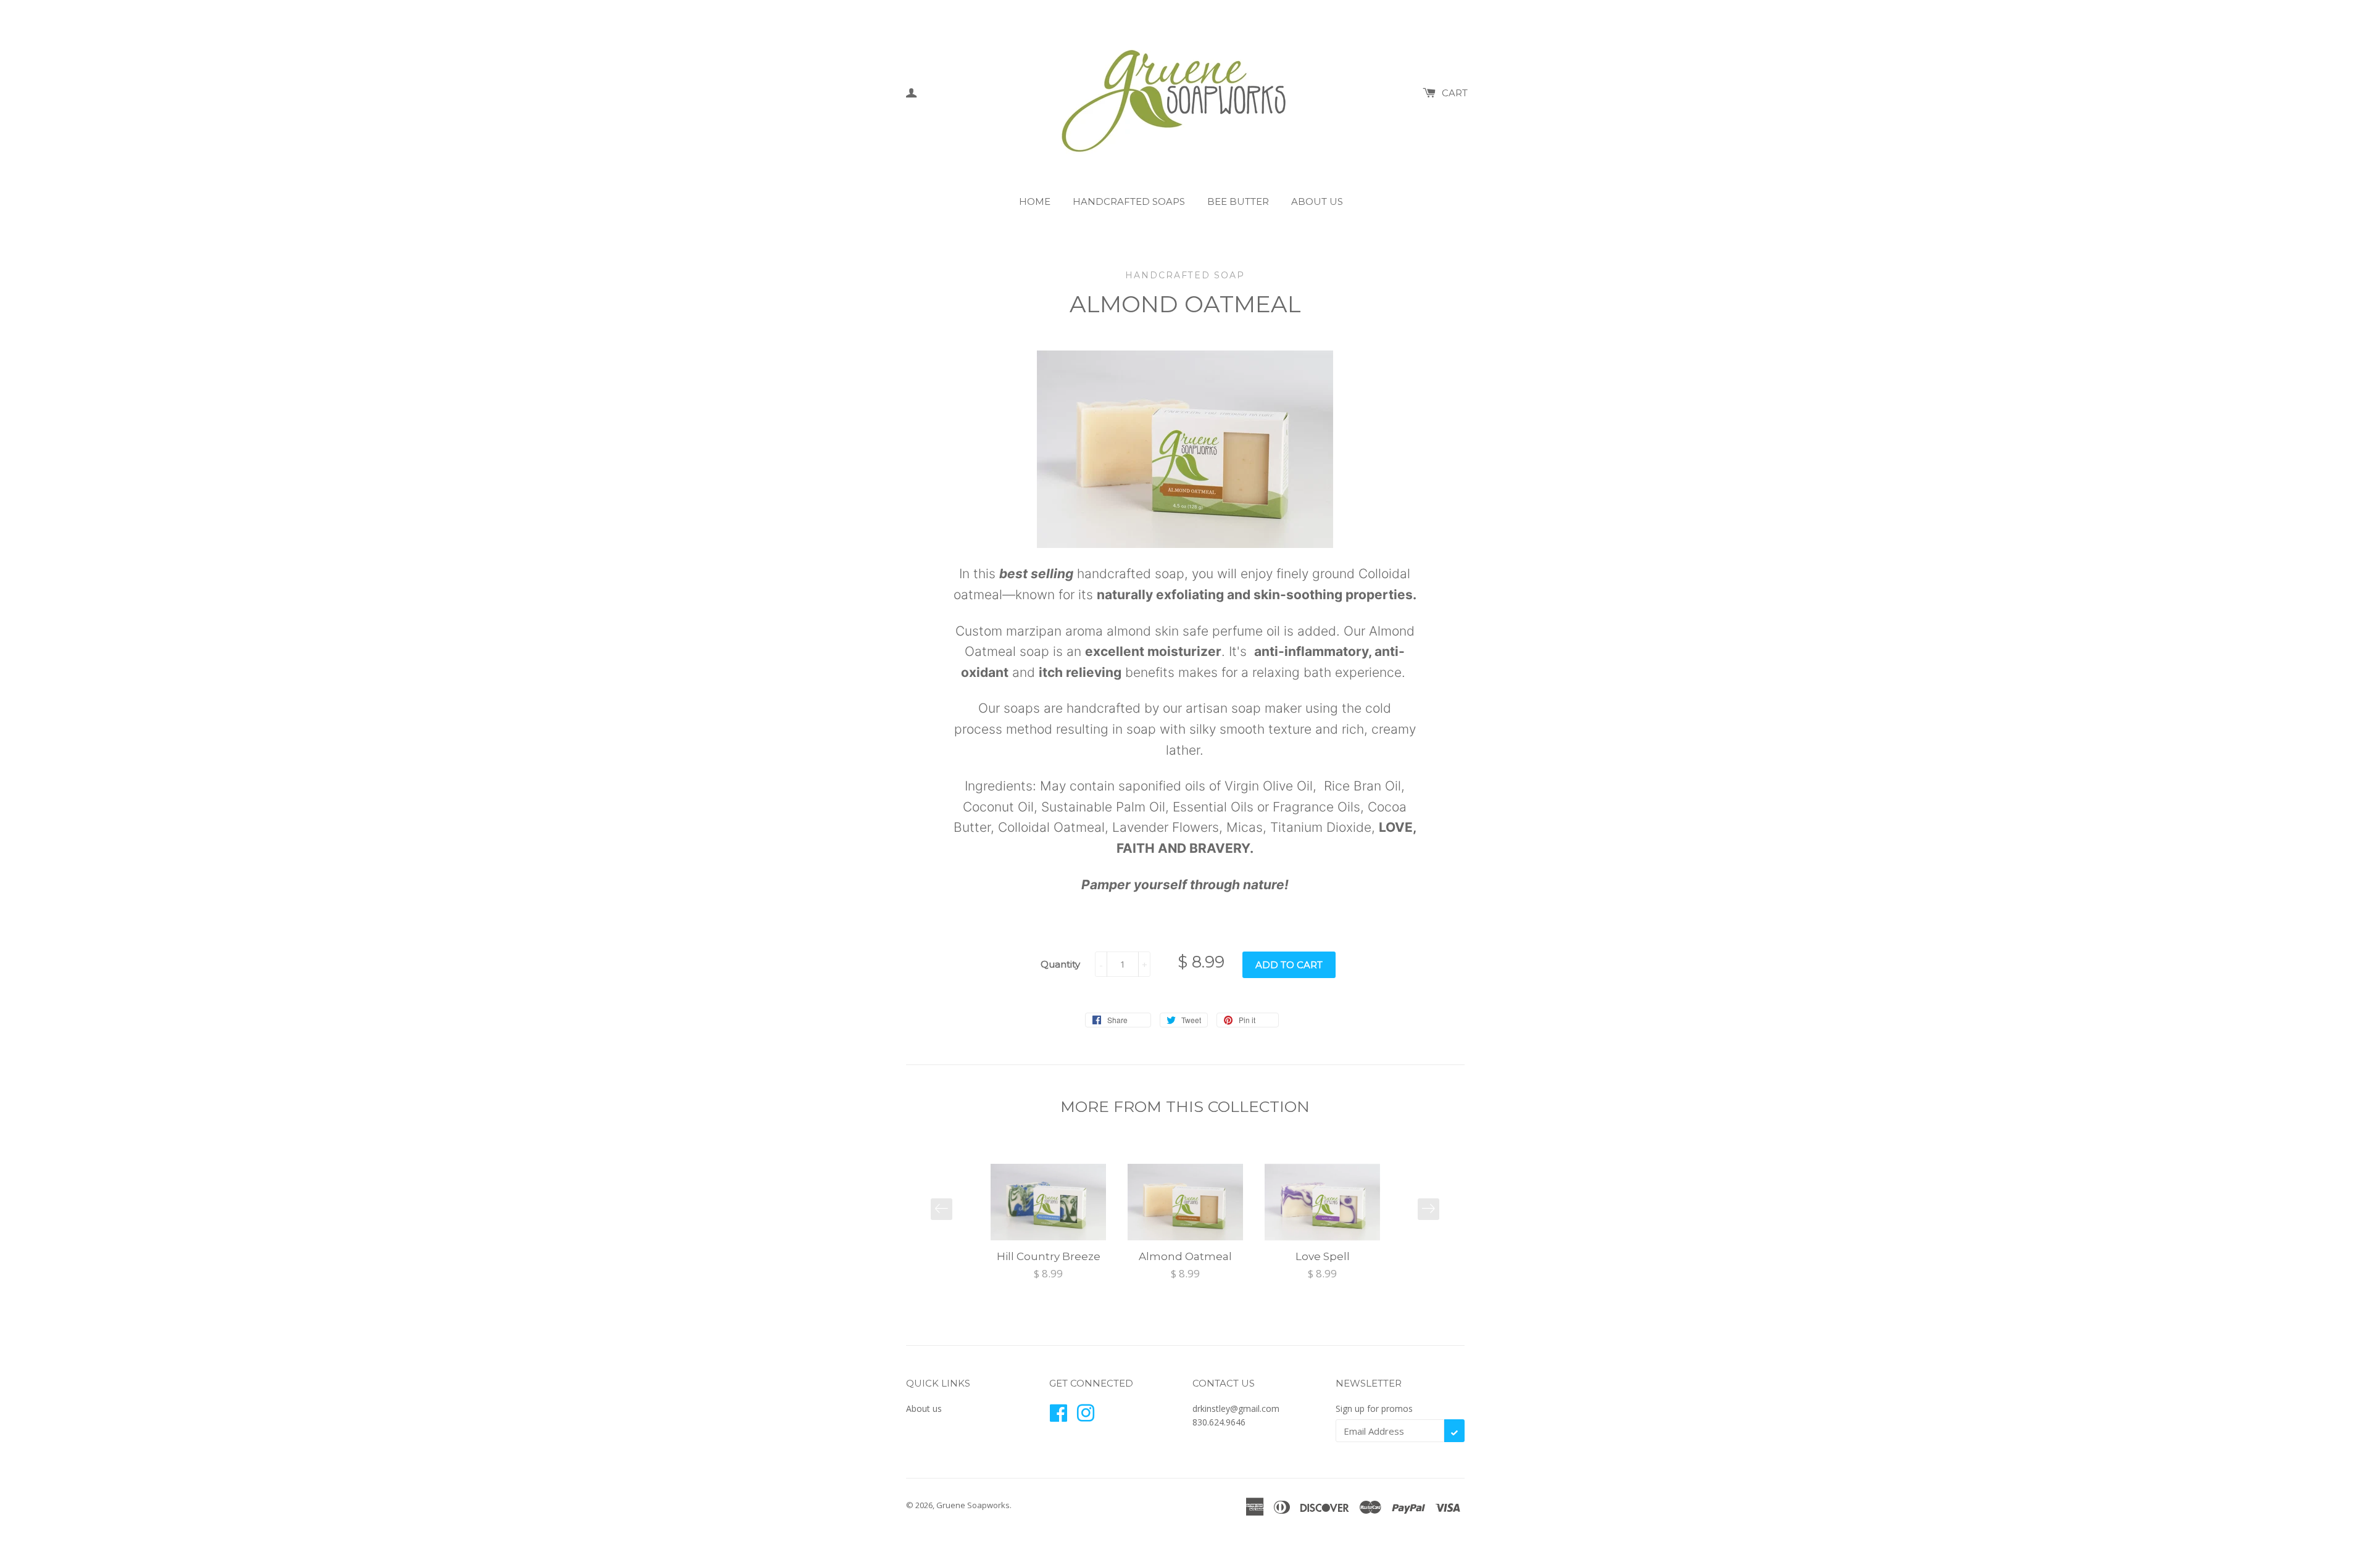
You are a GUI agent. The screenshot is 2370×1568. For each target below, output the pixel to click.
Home (1035, 201)
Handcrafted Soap (1185, 275)
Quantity (1060, 964)
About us (1317, 201)
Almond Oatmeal (1185, 1256)
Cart (1455, 93)
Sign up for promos (1374, 1408)
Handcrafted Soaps (1129, 201)
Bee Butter (1238, 201)
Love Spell (1323, 1256)
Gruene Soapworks (973, 1505)
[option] (1049, 1223)
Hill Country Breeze (1049, 1256)
